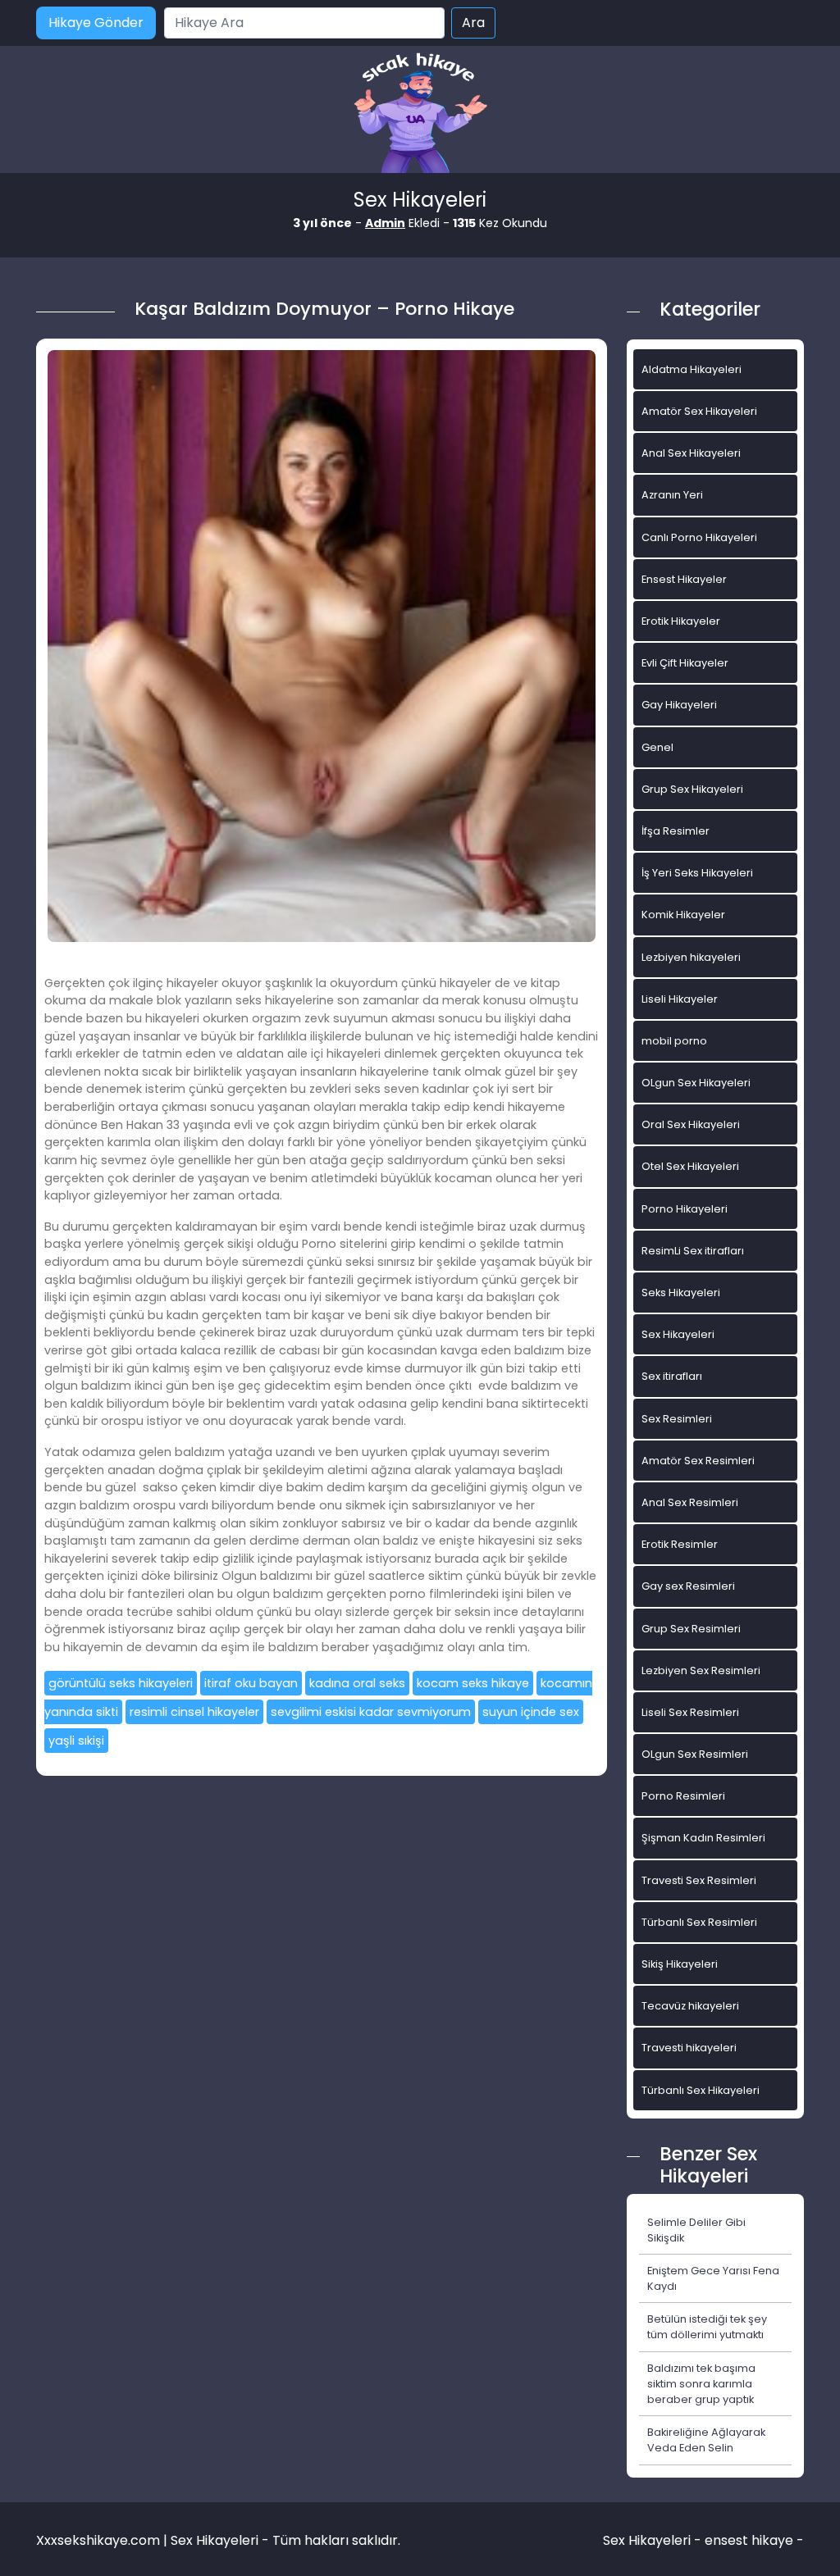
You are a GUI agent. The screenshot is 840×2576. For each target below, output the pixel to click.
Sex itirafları (672, 1376)
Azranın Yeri (672, 495)
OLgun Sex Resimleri (695, 1754)
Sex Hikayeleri (678, 1334)
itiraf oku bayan (251, 1683)
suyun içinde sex (531, 1712)
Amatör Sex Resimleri (698, 1461)
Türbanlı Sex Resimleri (699, 1922)
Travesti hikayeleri (689, 2048)
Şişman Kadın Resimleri (703, 1838)
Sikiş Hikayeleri (680, 1964)
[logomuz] (420, 114)
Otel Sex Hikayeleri (690, 1166)
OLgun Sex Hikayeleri (696, 1083)
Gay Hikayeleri (679, 705)
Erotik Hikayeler (681, 621)
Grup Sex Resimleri (691, 1629)
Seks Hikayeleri (681, 1293)
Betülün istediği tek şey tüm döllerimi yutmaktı (707, 2327)
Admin (385, 223)
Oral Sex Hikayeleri (691, 1124)
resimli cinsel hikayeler (194, 1712)
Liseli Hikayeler (680, 999)
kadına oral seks (357, 1683)
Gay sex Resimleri (688, 1586)
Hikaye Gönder (96, 23)
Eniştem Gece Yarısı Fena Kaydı (713, 2278)
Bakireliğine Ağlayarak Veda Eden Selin (706, 2440)
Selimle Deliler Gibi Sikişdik (696, 2230)
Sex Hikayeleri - (654, 2540)
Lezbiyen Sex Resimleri (701, 1670)
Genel (657, 747)
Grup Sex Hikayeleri (692, 789)
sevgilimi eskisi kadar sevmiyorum (371, 1712)
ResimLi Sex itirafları (693, 1251)
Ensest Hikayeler (684, 579)
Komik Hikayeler (683, 915)
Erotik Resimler (680, 1544)
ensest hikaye (749, 2540)
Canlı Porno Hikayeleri (699, 537)
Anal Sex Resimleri (690, 1502)
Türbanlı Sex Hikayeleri (701, 2090)
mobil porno (674, 1041)
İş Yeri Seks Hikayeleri (697, 873)
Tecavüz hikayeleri (690, 2006)
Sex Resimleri (677, 1419)
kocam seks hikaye (473, 1683)
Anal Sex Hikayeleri (691, 453)
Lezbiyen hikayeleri (691, 957)
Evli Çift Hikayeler (685, 663)
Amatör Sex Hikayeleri (699, 411)
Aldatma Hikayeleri (692, 369)
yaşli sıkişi (76, 1741)
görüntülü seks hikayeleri (121, 1683)
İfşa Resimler (676, 831)
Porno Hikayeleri (685, 1209)
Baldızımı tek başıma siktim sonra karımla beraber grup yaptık (701, 2384)
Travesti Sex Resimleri (699, 1880)
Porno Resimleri (683, 1796)
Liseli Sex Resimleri (690, 1712)
